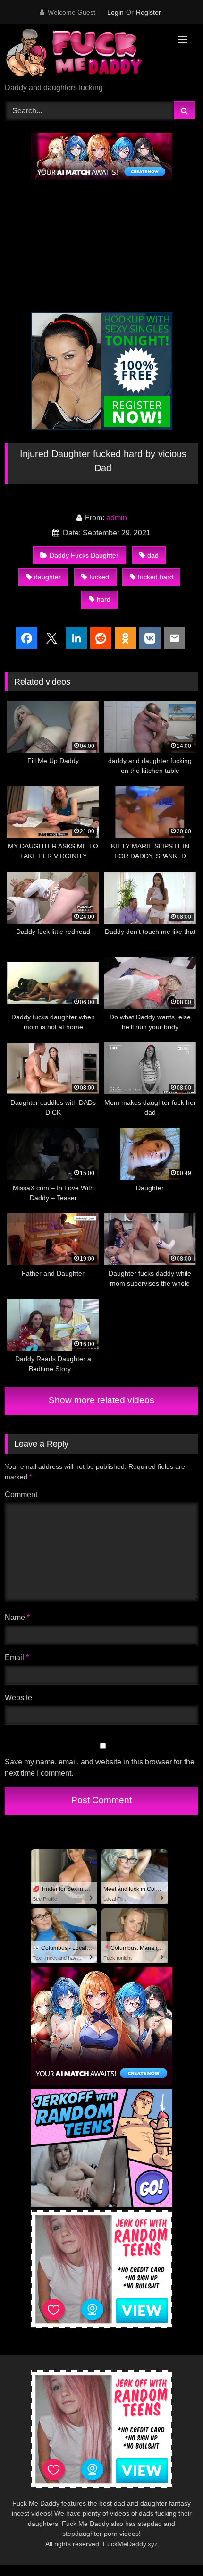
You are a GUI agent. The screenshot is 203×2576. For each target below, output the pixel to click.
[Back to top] (174, 2548)
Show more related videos (101, 1400)
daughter (47, 577)
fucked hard (156, 577)
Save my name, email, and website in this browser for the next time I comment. (100, 1767)
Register (148, 12)
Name (17, 1617)
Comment (21, 1495)
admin (117, 518)
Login (115, 12)
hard (104, 599)
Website (18, 1698)
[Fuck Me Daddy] (83, 54)
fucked (99, 577)
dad (153, 555)
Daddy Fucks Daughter (84, 555)
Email (17, 1657)
